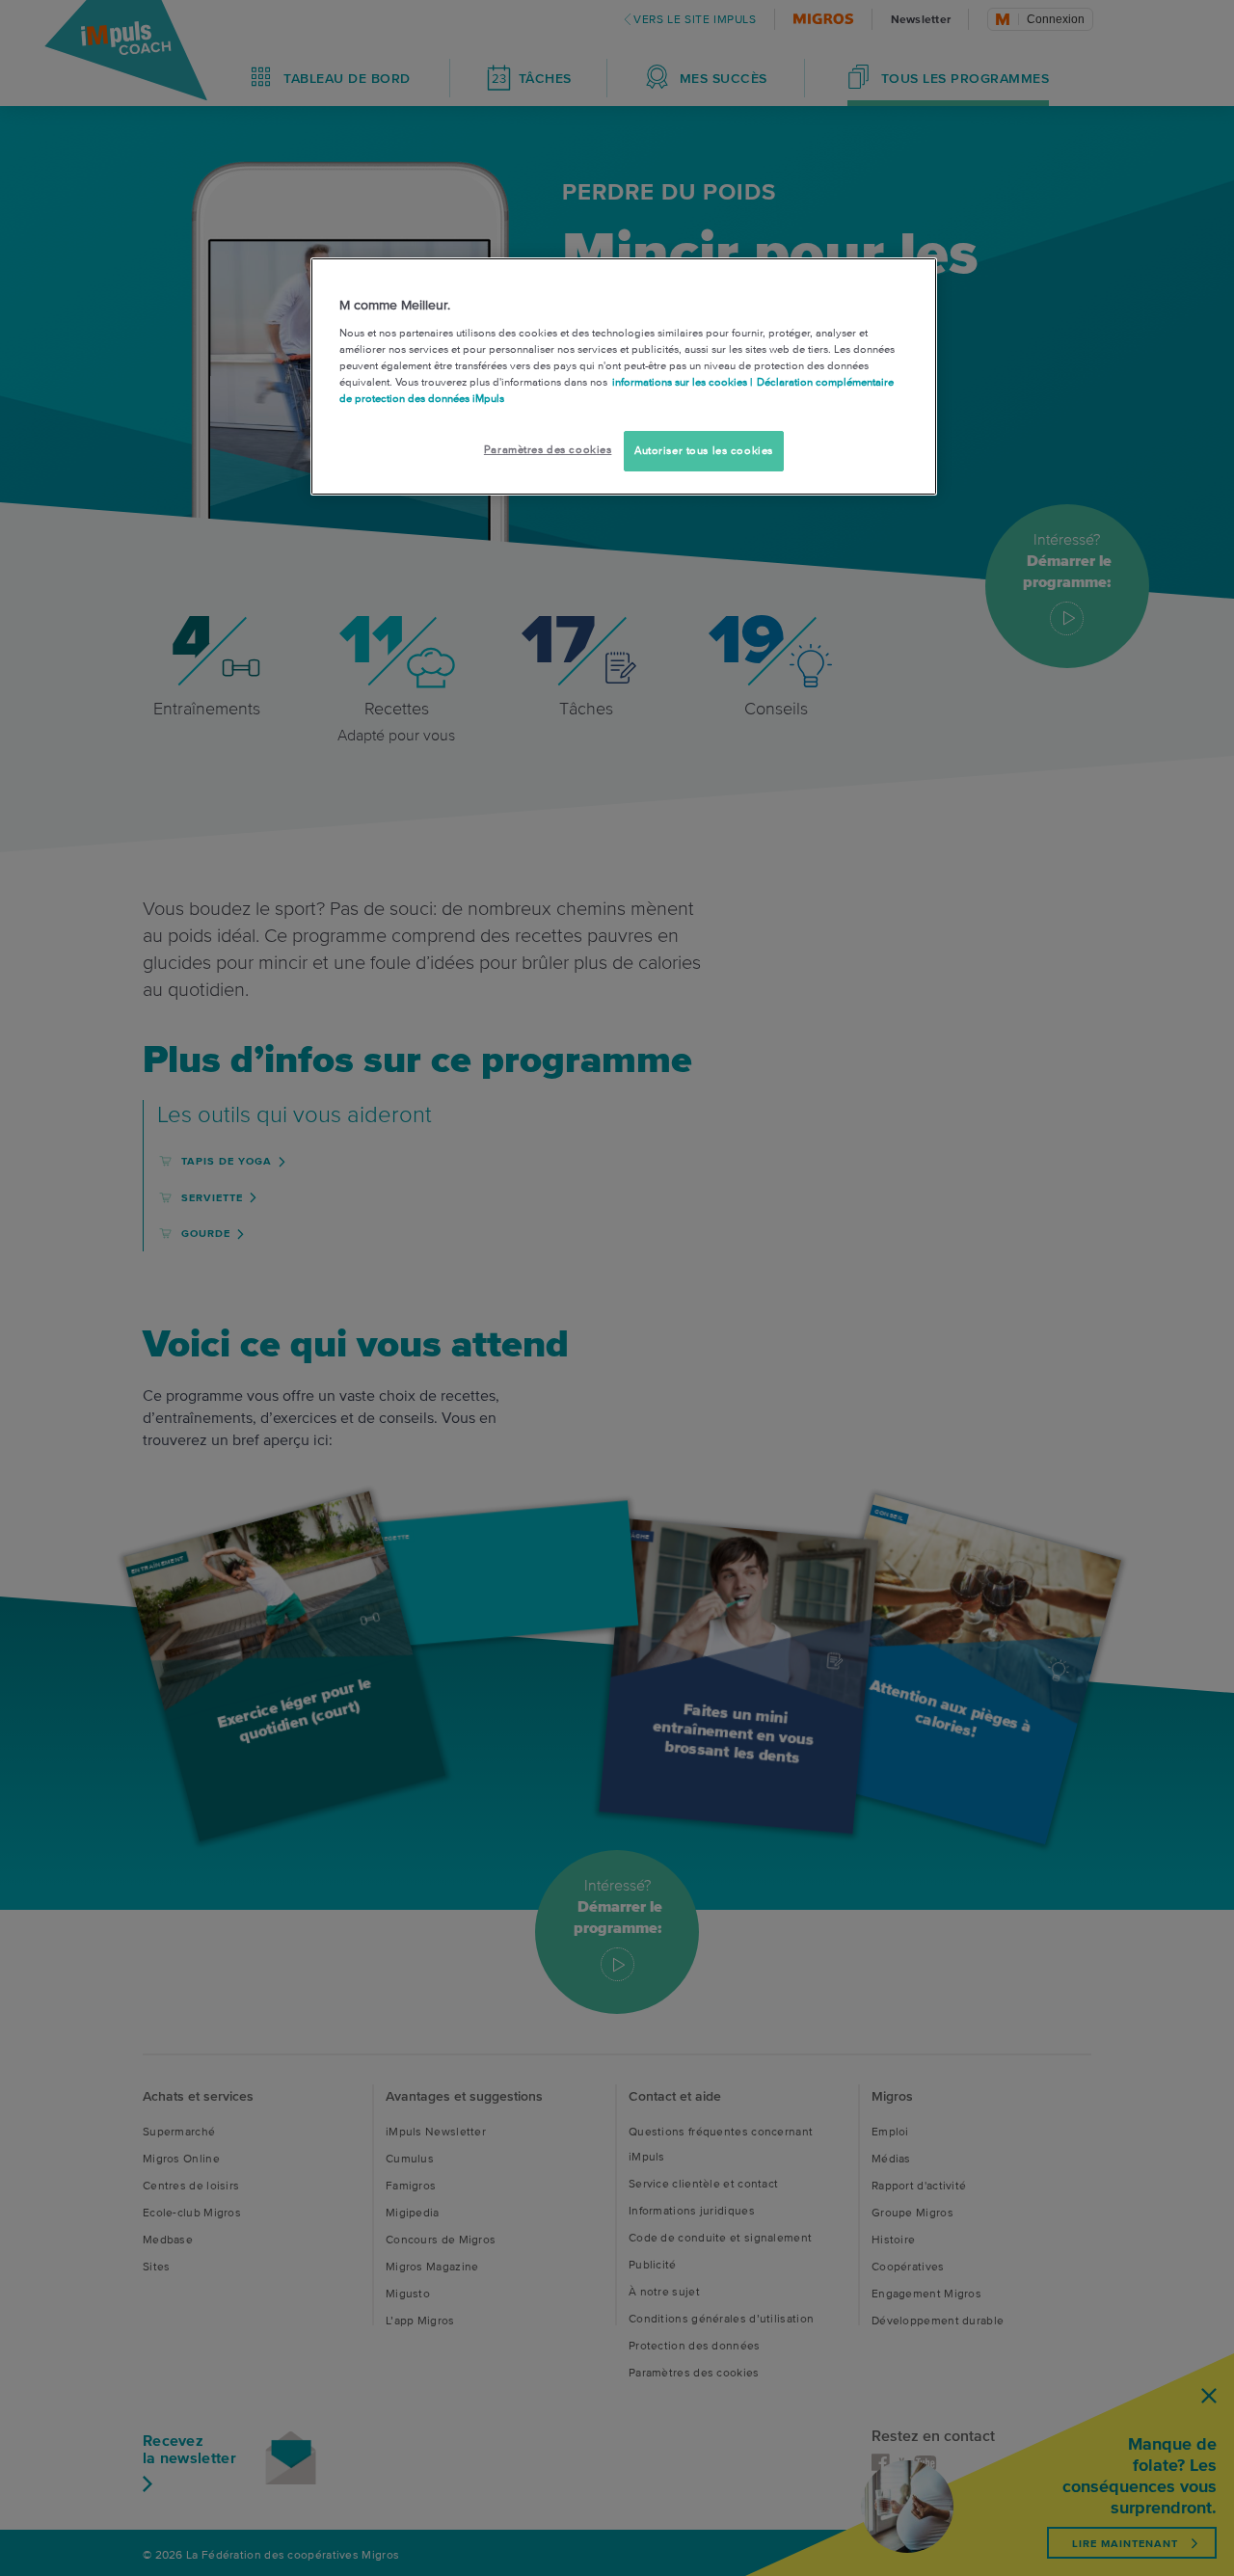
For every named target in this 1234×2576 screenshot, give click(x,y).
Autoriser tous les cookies (704, 450)
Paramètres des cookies (548, 449)
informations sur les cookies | (682, 382)
